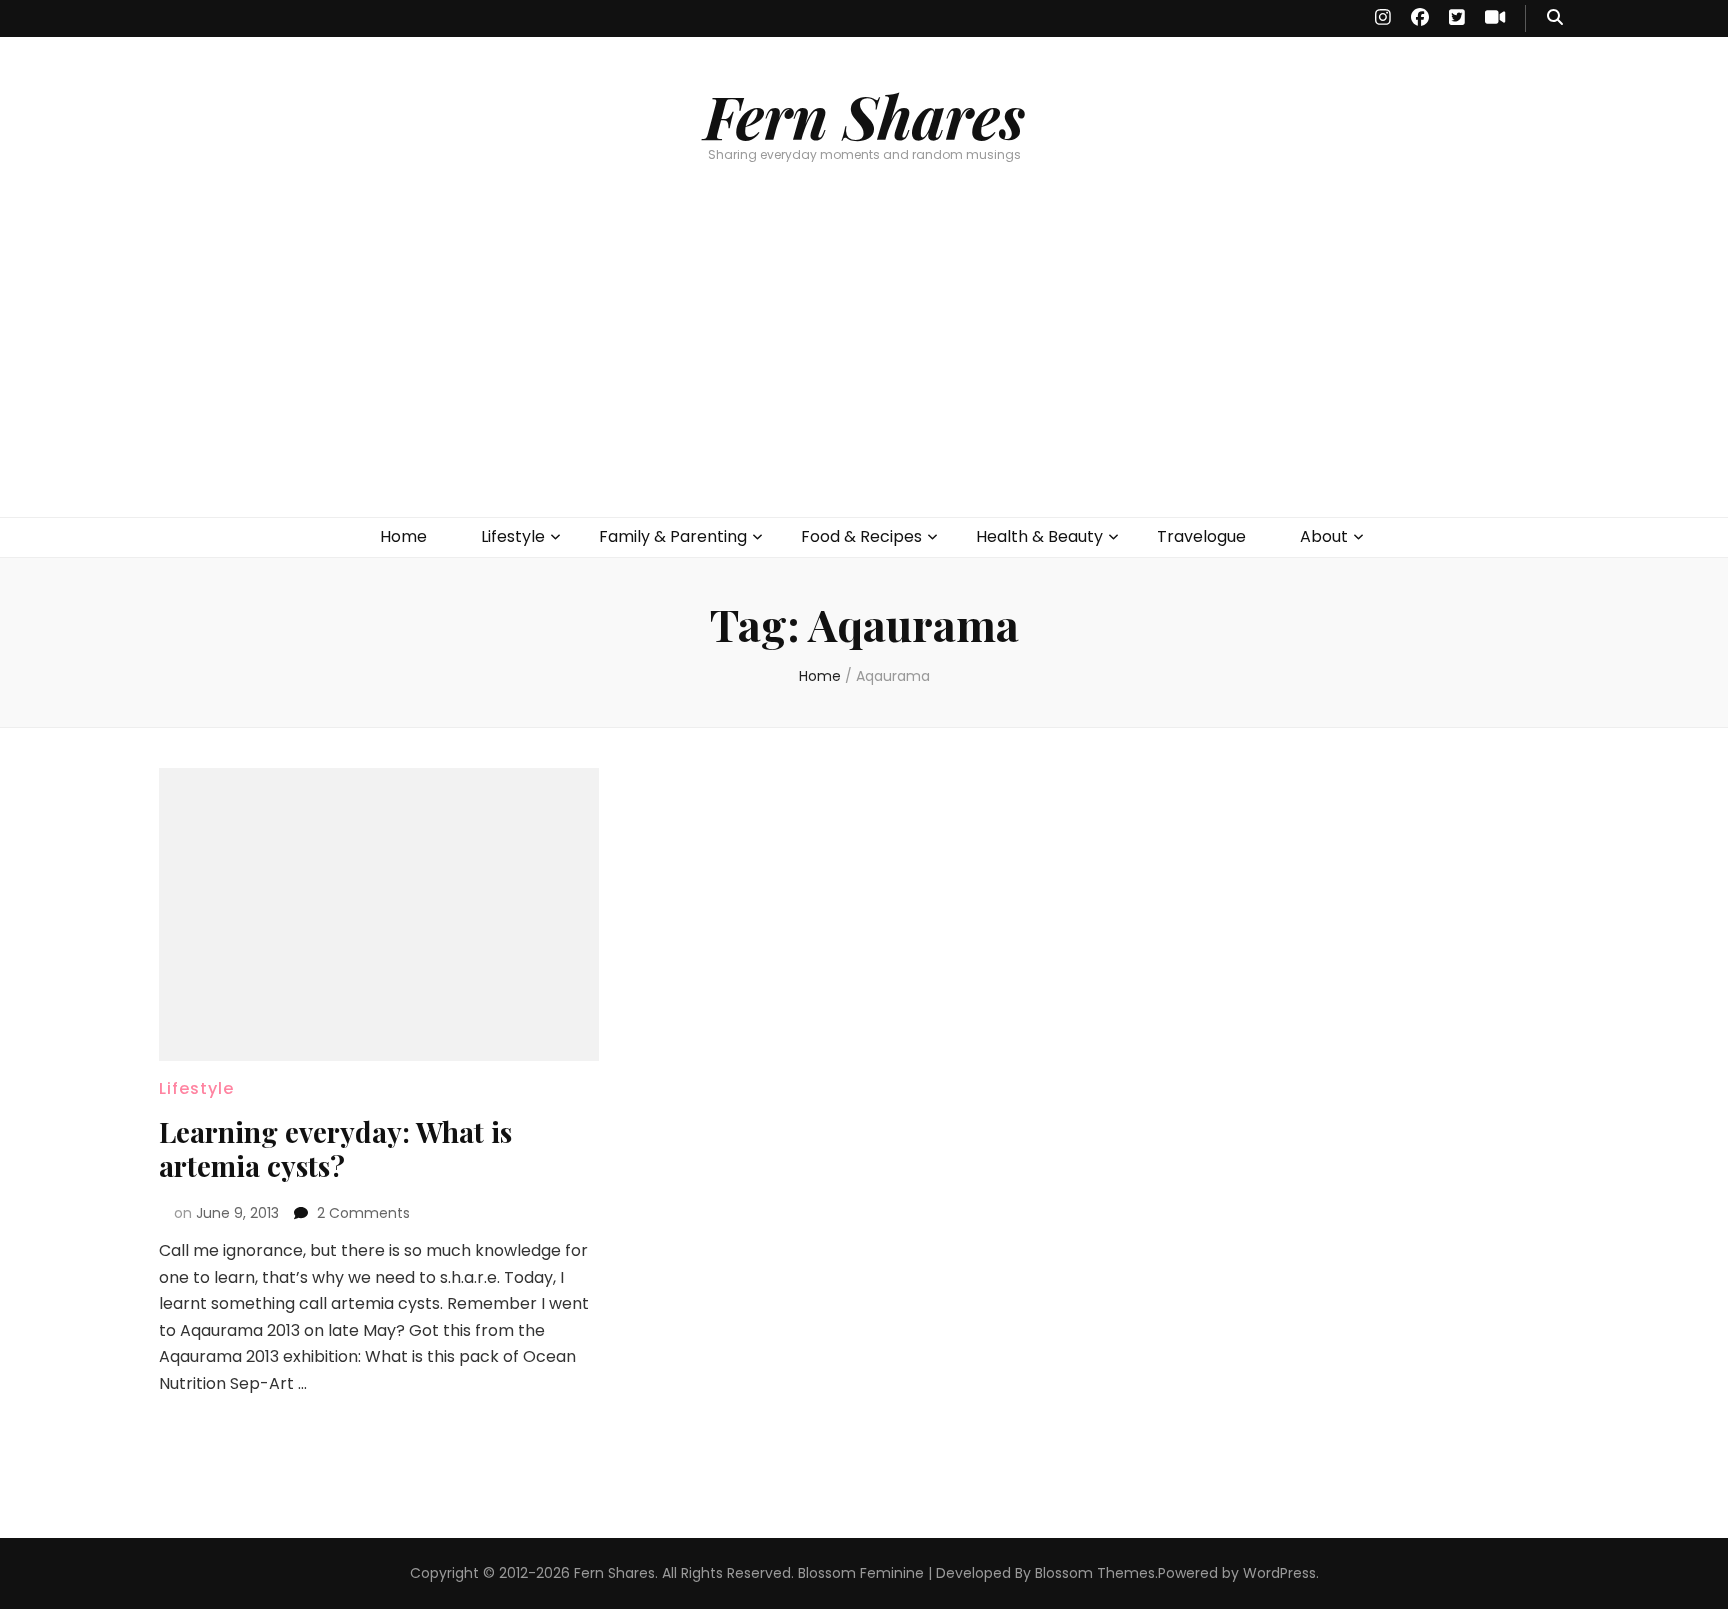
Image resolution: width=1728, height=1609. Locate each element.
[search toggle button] (1555, 18)
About (1324, 536)
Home (403, 536)
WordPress (1279, 1573)
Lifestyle (513, 536)
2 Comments (363, 1213)
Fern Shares (864, 115)
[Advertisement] (864, 367)
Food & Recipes (861, 536)
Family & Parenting (673, 536)
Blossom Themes (1095, 1573)
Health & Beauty (1039, 536)
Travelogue (1201, 536)
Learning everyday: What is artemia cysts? (335, 1148)
